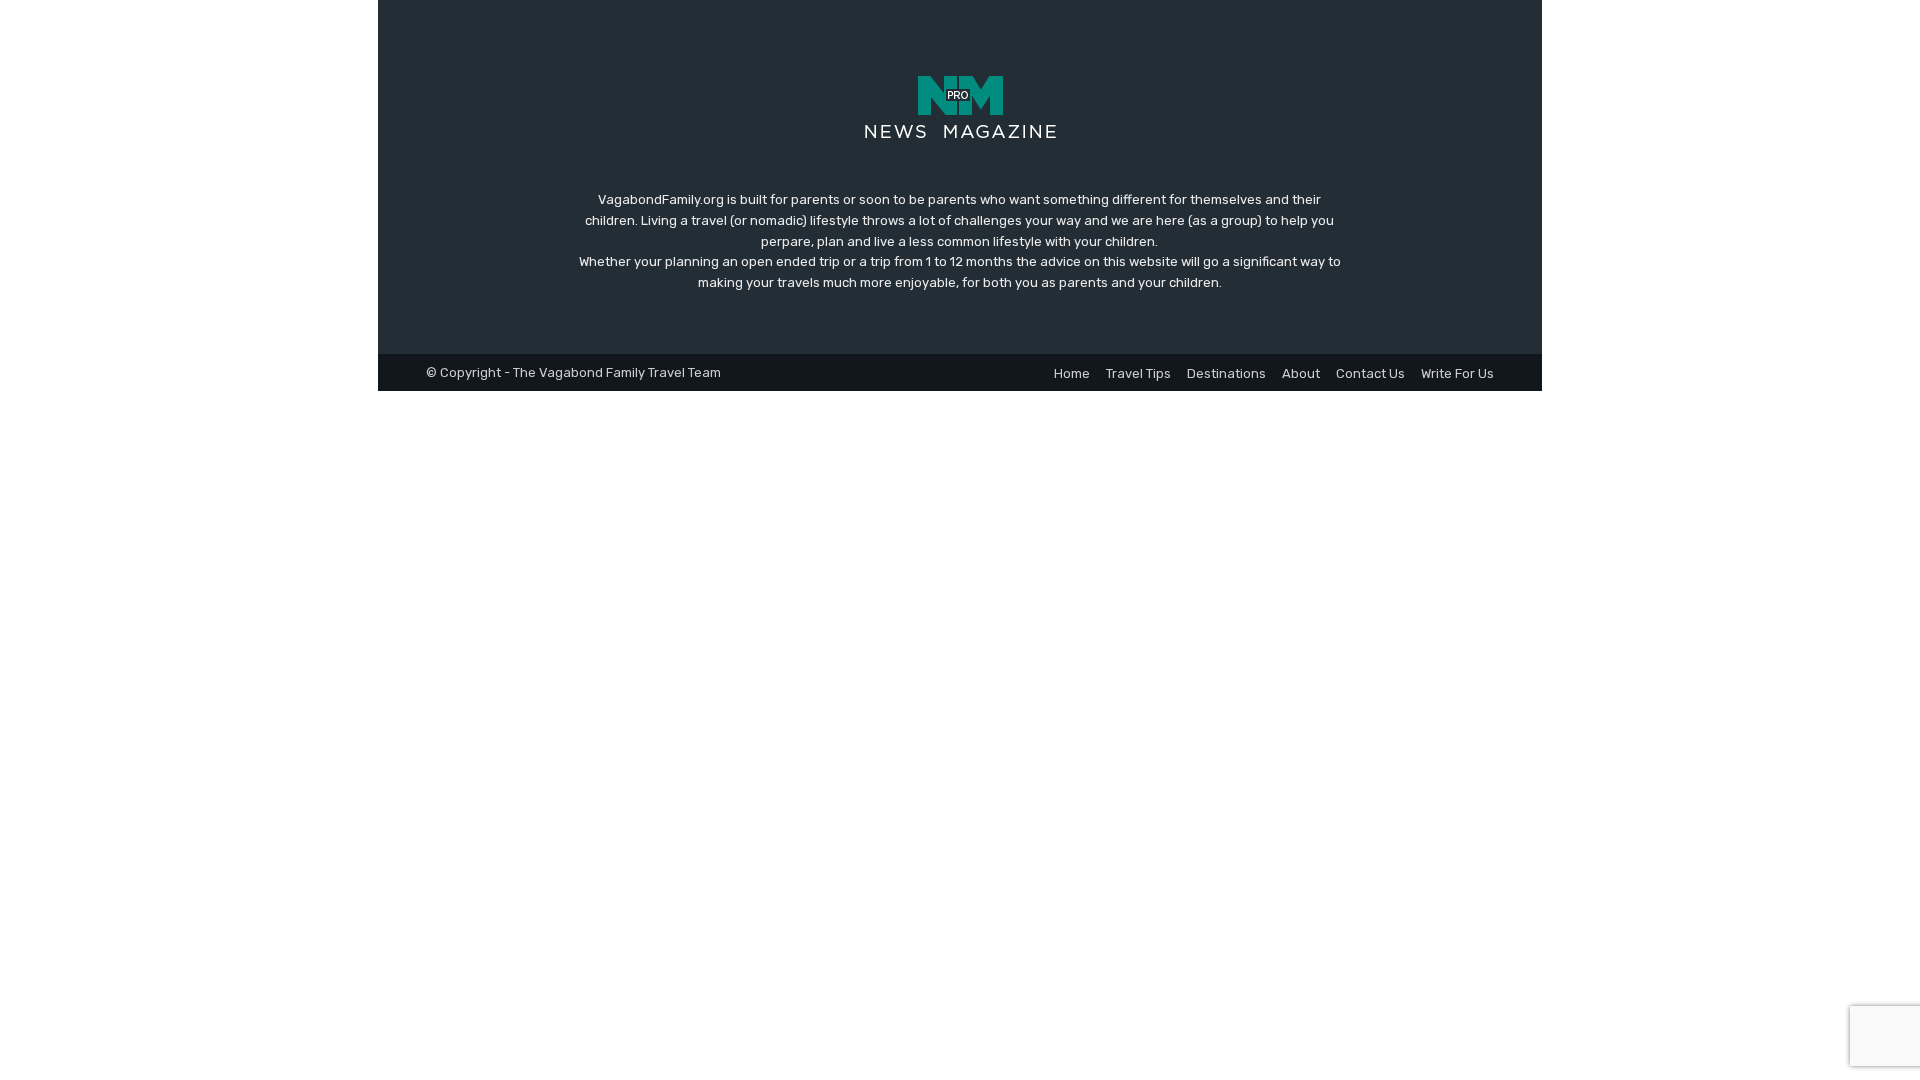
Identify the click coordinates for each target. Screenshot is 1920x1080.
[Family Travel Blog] (960, 105)
